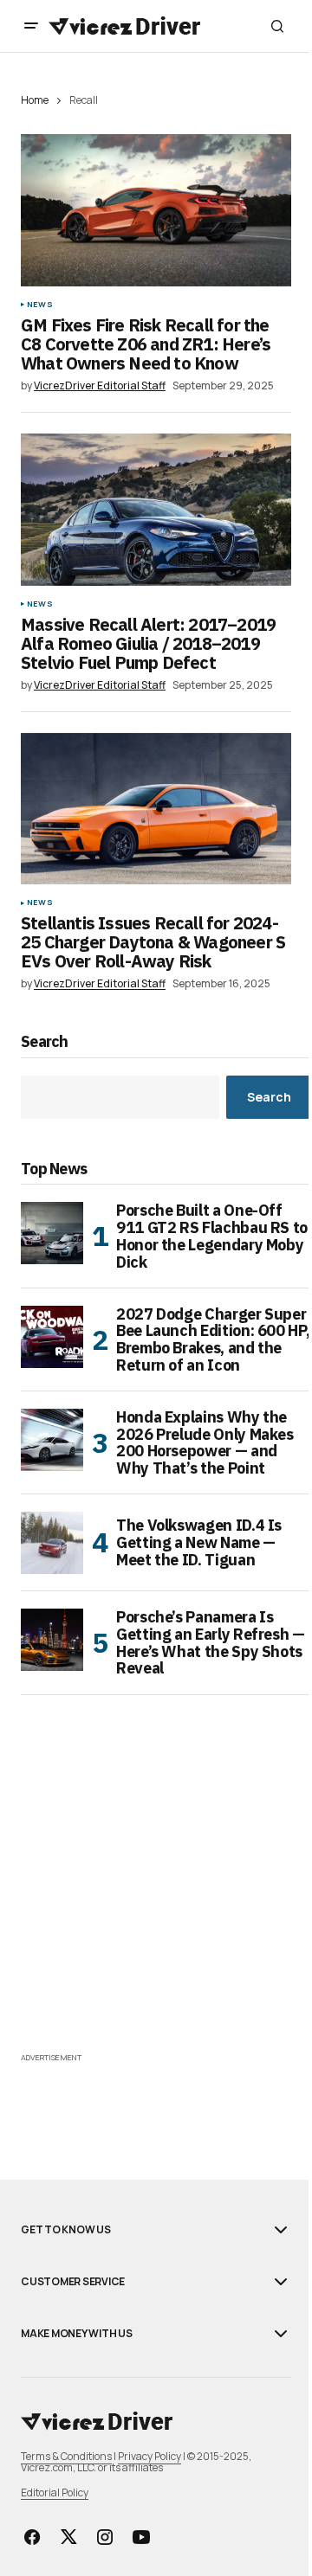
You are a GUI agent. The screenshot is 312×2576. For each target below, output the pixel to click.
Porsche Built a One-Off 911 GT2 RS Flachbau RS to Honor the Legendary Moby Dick (212, 1236)
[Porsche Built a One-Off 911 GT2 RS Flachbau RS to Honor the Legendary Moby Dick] (52, 1233)
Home (35, 100)
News (40, 305)
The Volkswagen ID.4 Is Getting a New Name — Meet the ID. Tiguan (199, 1542)
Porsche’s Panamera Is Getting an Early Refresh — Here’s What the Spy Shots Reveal (211, 1643)
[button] (31, 26)
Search (45, 1042)
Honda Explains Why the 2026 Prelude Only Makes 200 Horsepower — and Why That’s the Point (205, 1443)
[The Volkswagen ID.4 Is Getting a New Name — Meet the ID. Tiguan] (52, 1543)
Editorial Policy (55, 2492)
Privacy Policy (149, 2456)
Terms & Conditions (66, 2456)
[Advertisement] (156, 1892)
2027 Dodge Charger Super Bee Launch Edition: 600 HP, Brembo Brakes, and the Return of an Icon (213, 1340)
